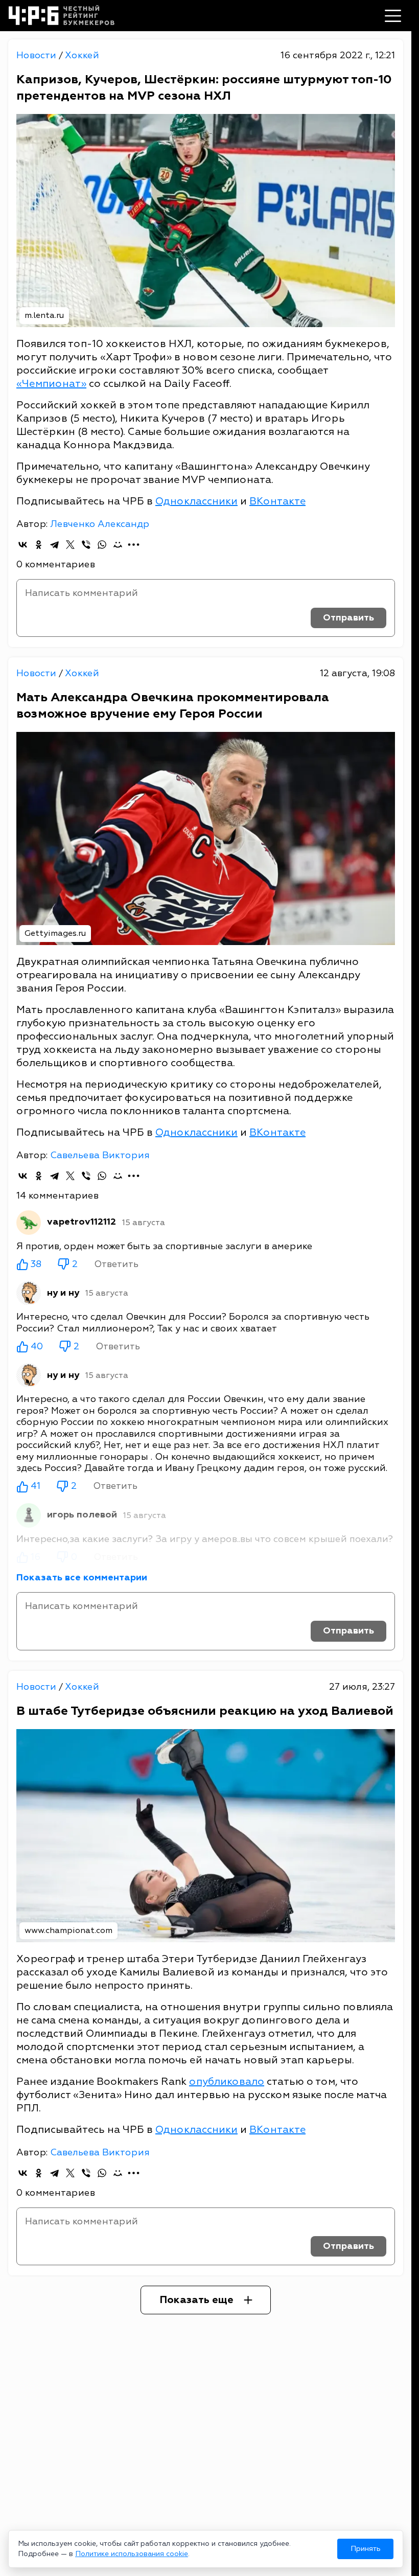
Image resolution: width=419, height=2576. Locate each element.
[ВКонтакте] (23, 545)
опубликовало (227, 2081)
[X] (70, 545)
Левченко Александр (100, 524)
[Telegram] (54, 545)
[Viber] (86, 545)
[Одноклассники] (39, 545)
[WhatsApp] (102, 545)
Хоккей (82, 55)
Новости (38, 55)
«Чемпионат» (51, 384)
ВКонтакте (277, 501)
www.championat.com (68, 1930)
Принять (366, 2549)
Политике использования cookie (132, 2554)
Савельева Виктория (100, 1155)
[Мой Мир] (118, 545)
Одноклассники (196, 501)
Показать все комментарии (82, 1578)
